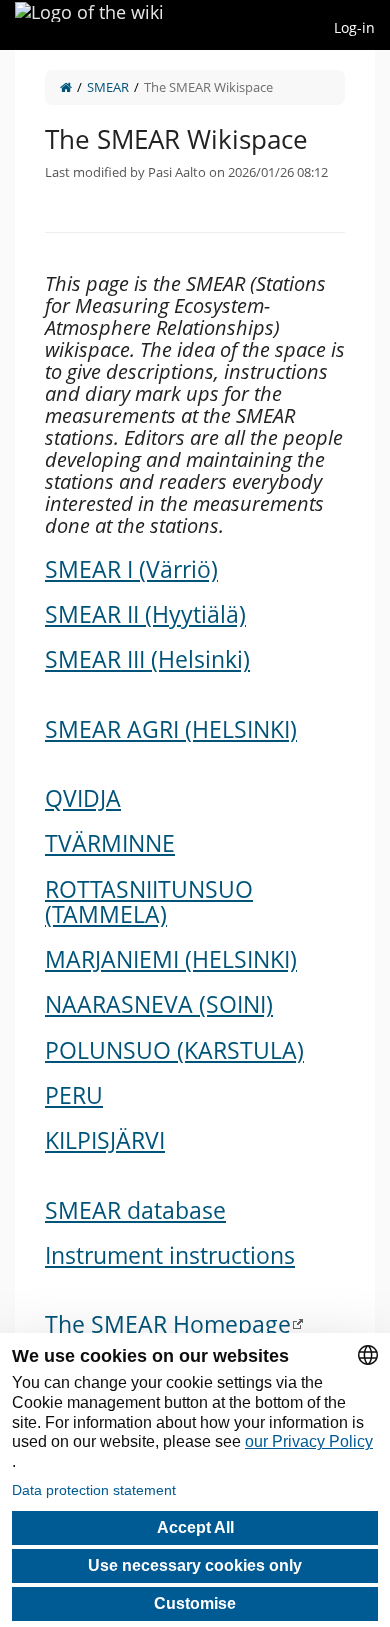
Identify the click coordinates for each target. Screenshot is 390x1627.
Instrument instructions (170, 1255)
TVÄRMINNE (110, 843)
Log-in (354, 27)
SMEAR (108, 87)
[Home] (66, 87)
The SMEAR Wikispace (208, 87)
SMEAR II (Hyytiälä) (145, 614)
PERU (74, 1095)
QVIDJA (83, 798)
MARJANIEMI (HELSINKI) (171, 959)
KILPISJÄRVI (105, 1140)
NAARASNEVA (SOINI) (159, 1004)
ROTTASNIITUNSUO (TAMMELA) (149, 901)
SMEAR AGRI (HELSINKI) (171, 729)
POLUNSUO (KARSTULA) (174, 1050)
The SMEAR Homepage (168, 1324)
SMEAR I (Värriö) (131, 569)
